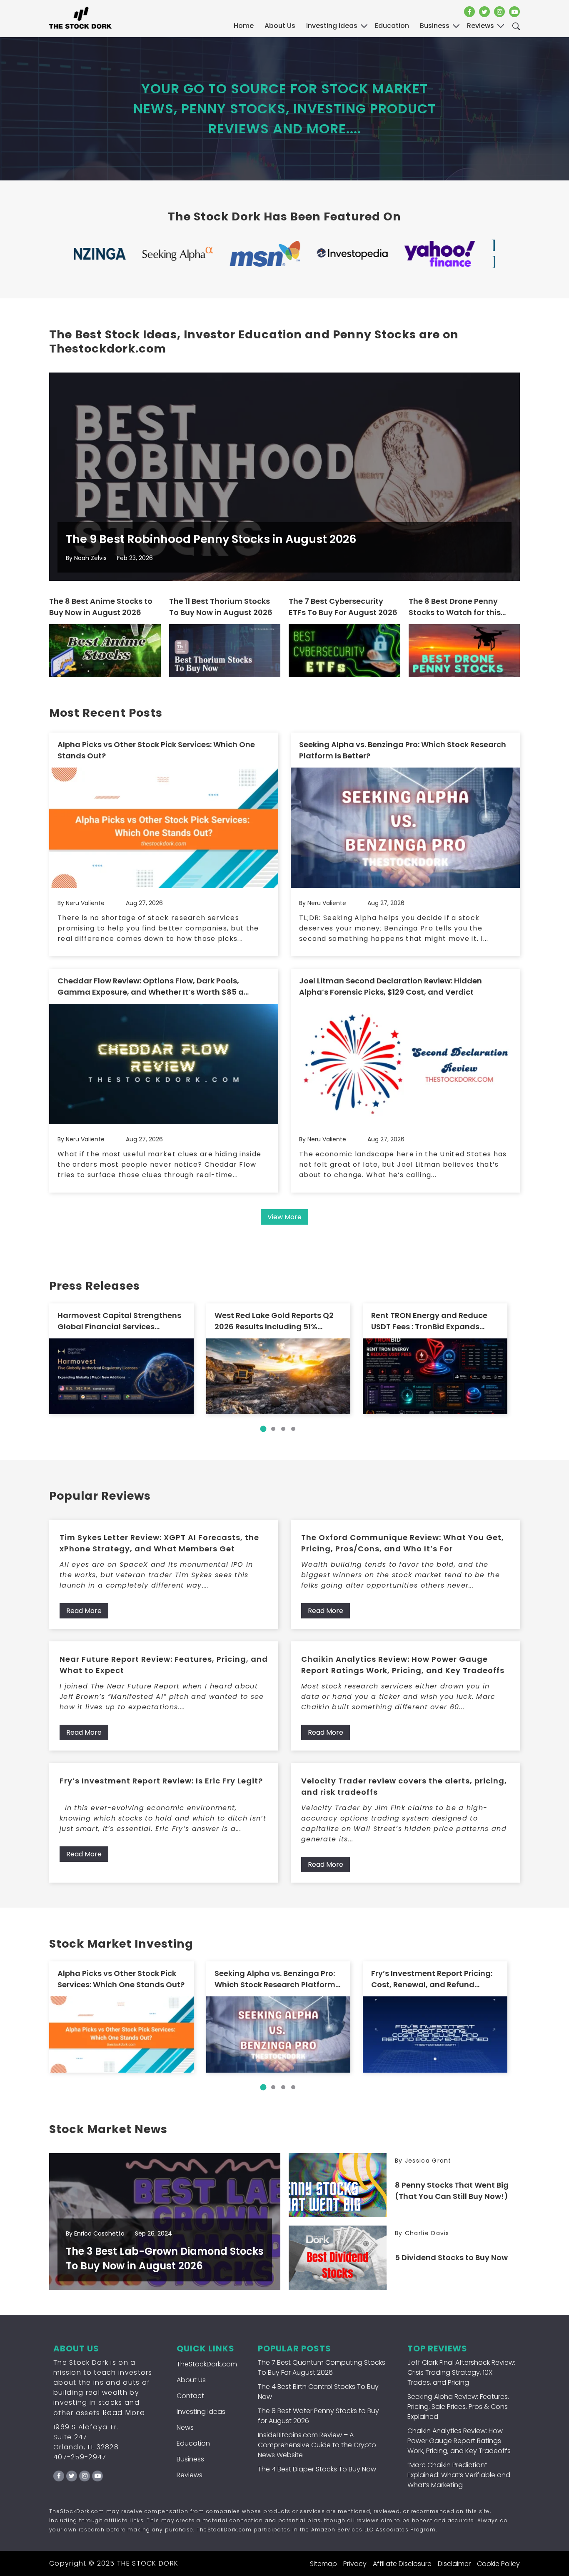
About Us (280, 26)
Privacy (355, 2564)
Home (244, 26)
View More (284, 1217)
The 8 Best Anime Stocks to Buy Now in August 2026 (101, 607)
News (185, 2427)
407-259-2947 (80, 2457)
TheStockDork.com (207, 2364)
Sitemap (323, 2564)
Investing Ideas (201, 2412)
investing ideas (332, 26)
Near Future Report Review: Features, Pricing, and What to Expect (164, 1665)
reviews (480, 26)
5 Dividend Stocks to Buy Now (451, 2257)
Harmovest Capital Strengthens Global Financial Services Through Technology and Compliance (119, 1321)
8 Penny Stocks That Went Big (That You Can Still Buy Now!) (452, 2191)
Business (190, 2459)
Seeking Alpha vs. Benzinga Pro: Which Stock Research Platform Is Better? (403, 750)
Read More (84, 1611)
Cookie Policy (498, 2564)
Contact (190, 2396)
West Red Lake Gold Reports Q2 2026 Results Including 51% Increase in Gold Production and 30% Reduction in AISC (277, 1321)
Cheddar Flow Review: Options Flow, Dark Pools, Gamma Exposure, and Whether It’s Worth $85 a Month (151, 987)
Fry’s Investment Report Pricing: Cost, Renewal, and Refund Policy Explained (432, 1979)
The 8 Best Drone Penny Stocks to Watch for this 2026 (455, 607)
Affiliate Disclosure (402, 2564)
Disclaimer (454, 2564)
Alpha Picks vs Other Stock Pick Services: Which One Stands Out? (156, 750)
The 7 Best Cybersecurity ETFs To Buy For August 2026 (343, 607)
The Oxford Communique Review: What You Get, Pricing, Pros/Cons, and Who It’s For (403, 1543)
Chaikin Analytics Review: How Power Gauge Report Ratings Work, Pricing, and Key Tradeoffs (403, 1665)
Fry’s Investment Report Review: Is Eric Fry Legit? (161, 1781)
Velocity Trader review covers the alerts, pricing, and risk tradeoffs (404, 1786)
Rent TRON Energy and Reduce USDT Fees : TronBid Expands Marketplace (429, 1321)
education (392, 26)
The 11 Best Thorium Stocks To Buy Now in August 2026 (221, 607)
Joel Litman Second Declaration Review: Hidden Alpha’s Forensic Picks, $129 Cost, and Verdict (391, 986)
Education (193, 2443)
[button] (263, 1429)
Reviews (190, 2475)
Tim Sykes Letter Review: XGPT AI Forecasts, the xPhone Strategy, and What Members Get (159, 1543)
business (435, 26)
